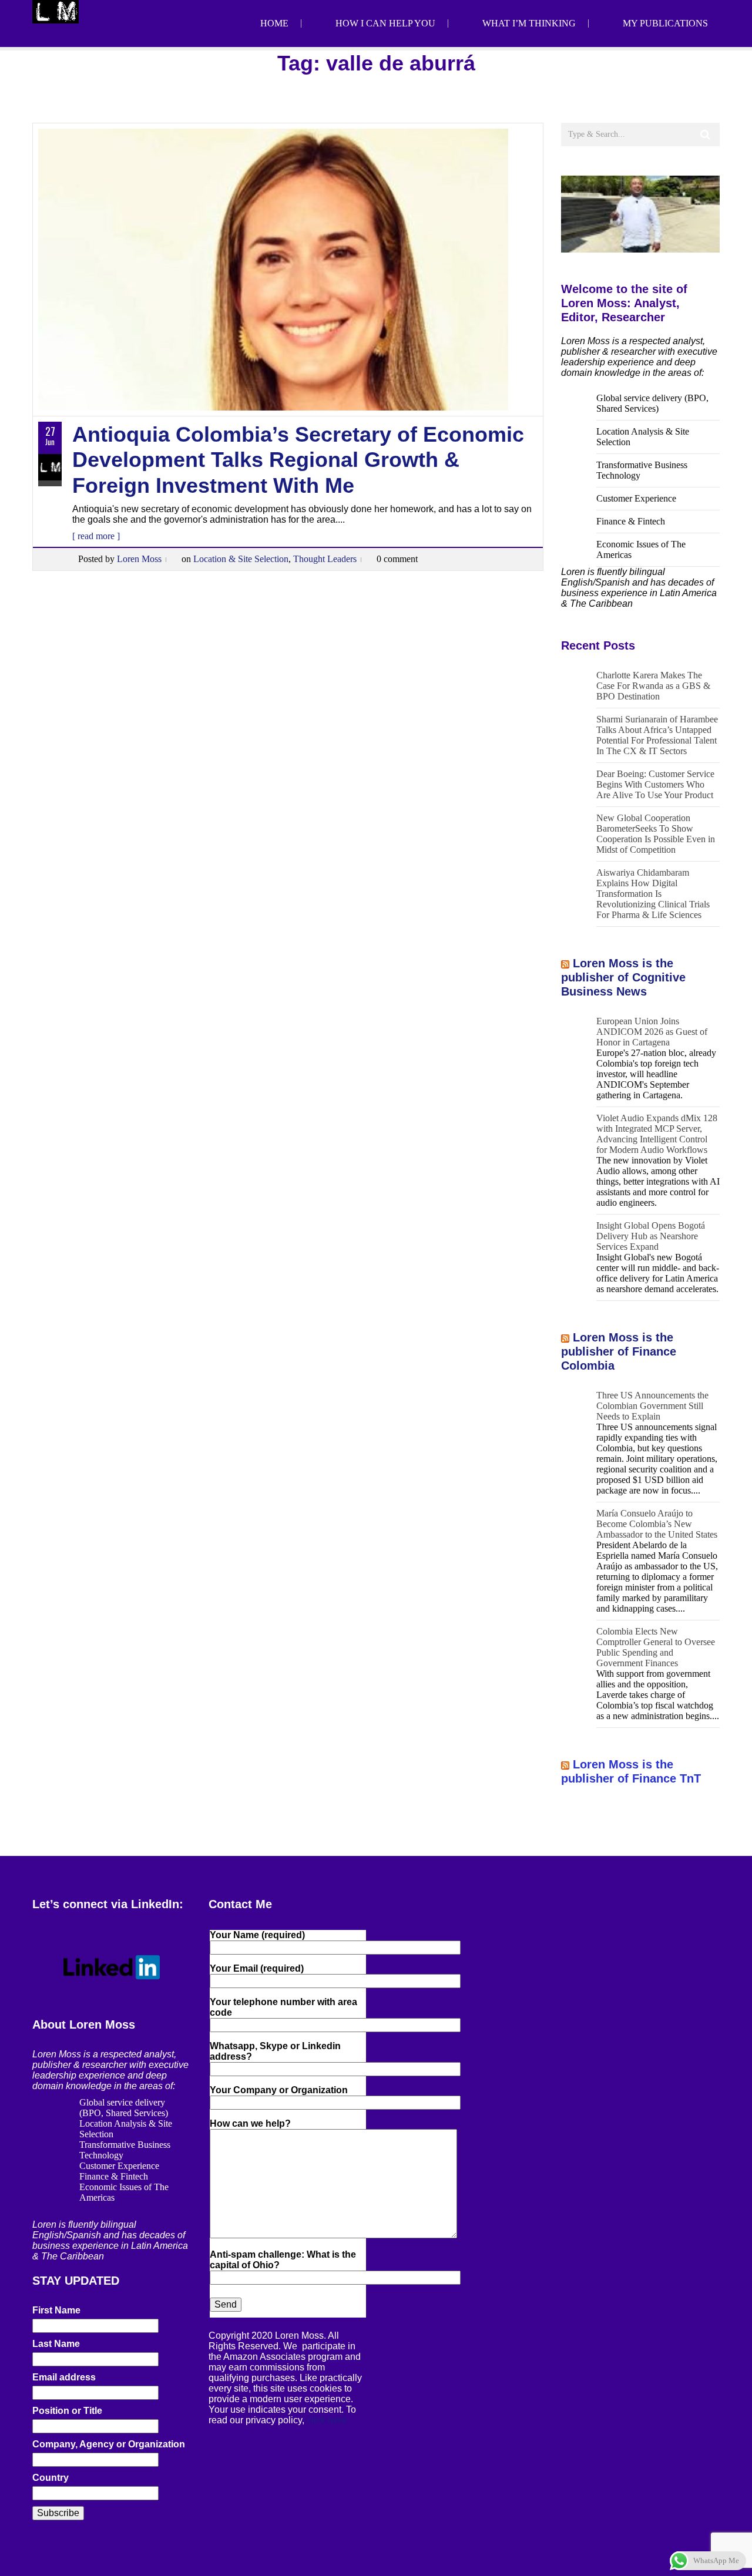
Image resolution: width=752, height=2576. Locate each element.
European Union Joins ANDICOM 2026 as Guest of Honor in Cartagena (652, 1032)
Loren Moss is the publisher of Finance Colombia (619, 1351)
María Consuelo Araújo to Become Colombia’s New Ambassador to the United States (657, 1524)
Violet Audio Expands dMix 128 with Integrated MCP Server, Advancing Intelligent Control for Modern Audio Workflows (657, 1134)
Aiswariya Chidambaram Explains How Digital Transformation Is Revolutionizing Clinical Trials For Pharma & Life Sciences (653, 894)
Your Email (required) (257, 1968)
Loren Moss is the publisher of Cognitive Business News (623, 977)
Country (51, 2478)
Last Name (56, 2344)
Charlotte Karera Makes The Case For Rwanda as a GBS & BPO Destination (653, 686)
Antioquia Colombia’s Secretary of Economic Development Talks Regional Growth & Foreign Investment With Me (298, 460)
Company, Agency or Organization (109, 2444)
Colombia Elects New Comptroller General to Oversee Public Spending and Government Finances (656, 1647)
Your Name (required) (257, 1935)
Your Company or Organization (279, 2090)
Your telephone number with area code (283, 2007)
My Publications (665, 23)
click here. (328, 2420)
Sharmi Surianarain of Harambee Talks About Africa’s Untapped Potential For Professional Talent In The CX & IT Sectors (657, 735)
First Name (56, 2310)
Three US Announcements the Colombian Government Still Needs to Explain (652, 1406)
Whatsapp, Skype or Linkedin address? (275, 2051)
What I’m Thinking (529, 23)
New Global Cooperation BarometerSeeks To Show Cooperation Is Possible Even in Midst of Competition (656, 834)
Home (274, 23)
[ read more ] (96, 536)
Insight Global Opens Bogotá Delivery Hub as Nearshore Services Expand (651, 1236)
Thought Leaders (325, 559)
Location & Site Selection (241, 559)
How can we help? (250, 2123)
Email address (64, 2377)
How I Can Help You (385, 23)
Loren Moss (139, 559)
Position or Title (67, 2411)
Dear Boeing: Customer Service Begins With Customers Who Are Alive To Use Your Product (655, 784)
